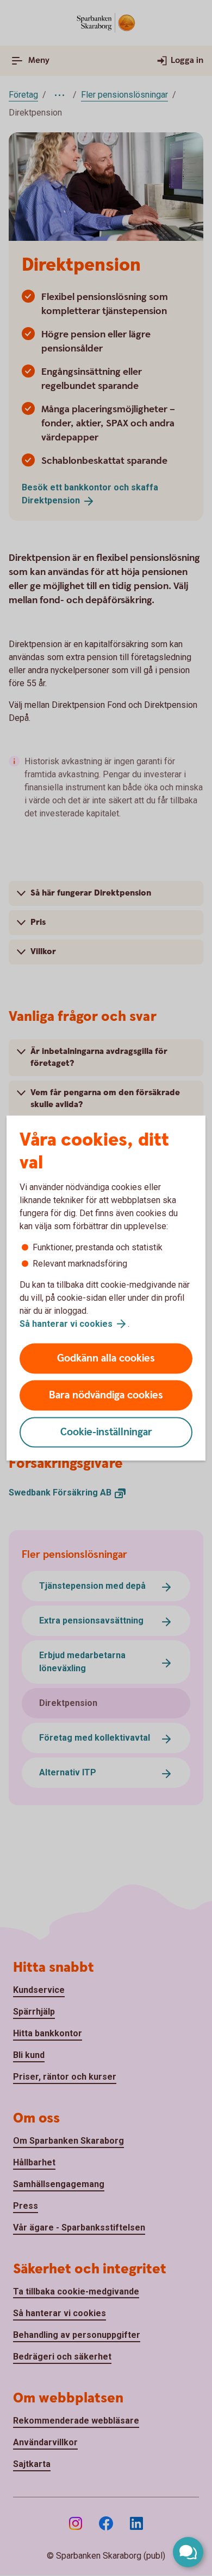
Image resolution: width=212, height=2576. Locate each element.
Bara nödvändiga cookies (106, 1395)
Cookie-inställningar (106, 1432)
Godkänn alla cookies (106, 1359)
